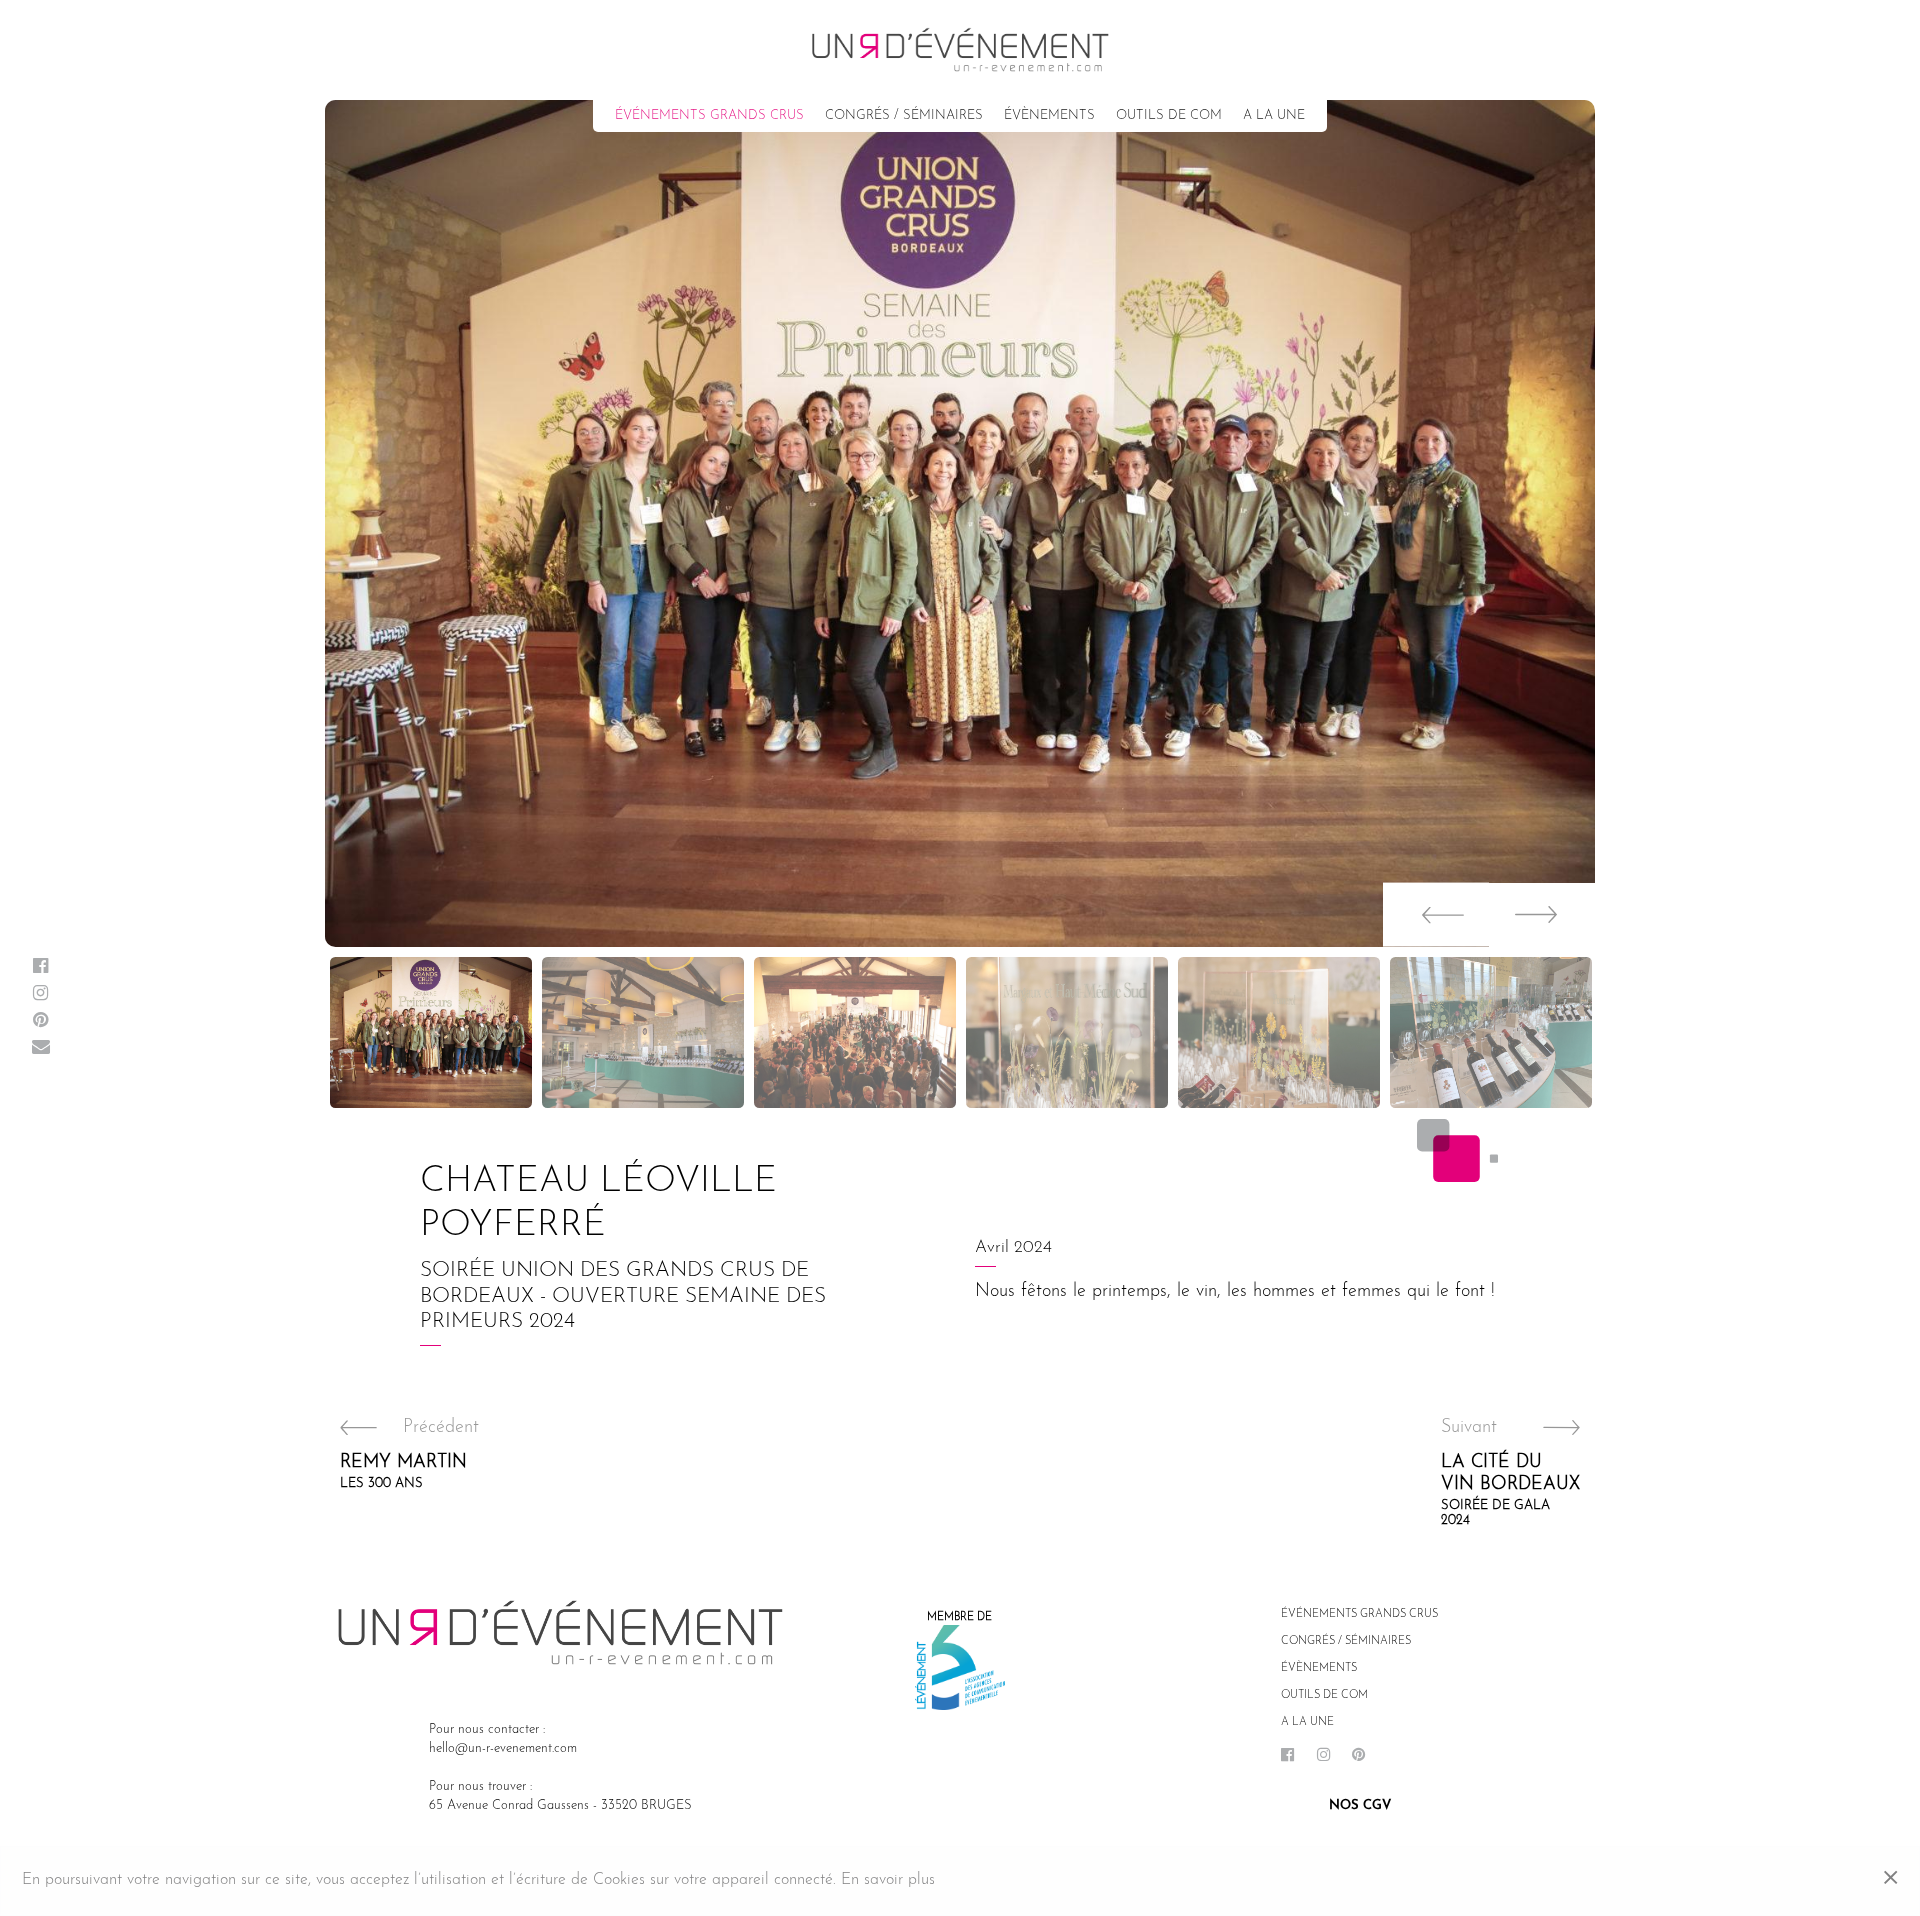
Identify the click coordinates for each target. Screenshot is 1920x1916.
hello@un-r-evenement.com (503, 1748)
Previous (1436, 915)
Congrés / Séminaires (904, 115)
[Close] (1890, 1881)
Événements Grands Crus (709, 115)
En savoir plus (888, 1880)
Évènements (1049, 115)
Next (1542, 915)
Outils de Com (1169, 115)
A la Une (1274, 115)
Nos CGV (1360, 1805)
